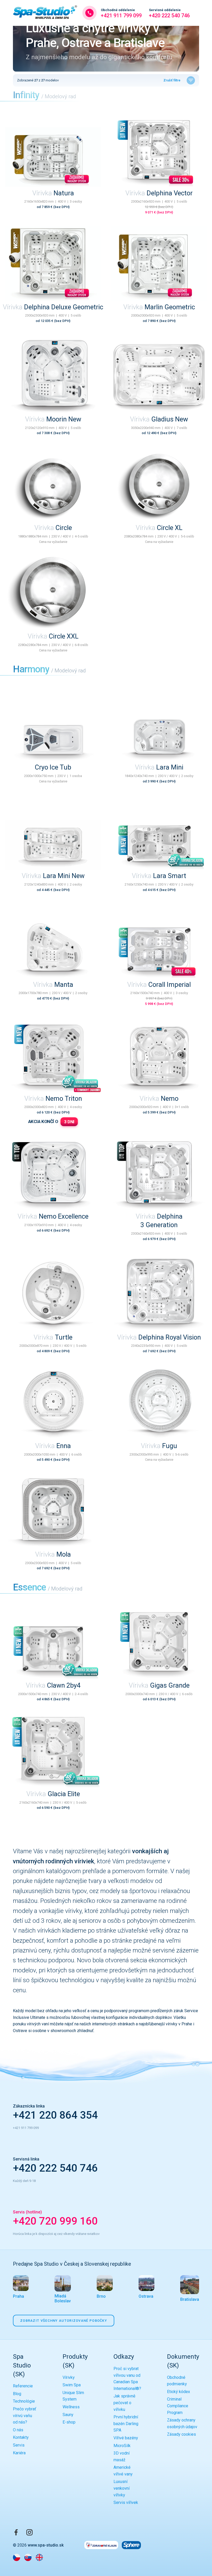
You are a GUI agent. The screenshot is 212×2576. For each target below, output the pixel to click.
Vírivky (69, 2377)
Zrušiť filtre (172, 80)
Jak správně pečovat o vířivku (124, 2403)
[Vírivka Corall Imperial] (159, 942)
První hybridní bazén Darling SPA (126, 2424)
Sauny (68, 2415)
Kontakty (21, 2437)
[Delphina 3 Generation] (159, 1174)
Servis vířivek (126, 2502)
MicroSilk (122, 2446)
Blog (17, 2394)
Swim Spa (72, 2385)
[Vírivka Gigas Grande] (159, 1643)
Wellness (71, 2407)
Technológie (24, 2401)
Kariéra (19, 2453)
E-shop (69, 2422)
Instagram (29, 2532)
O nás (18, 2430)
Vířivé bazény (126, 2438)
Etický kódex (179, 2392)
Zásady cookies (181, 2434)
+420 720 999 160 (55, 2221)
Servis (19, 2445)
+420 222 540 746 (169, 13)
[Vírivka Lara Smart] (159, 833)
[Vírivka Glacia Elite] (53, 1751)
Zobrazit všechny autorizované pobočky (64, 2321)
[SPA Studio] (45, 13)
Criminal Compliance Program (178, 2406)
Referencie (23, 2386)
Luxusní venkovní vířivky (122, 2488)
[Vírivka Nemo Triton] (53, 1056)
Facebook (16, 2532)
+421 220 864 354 (55, 2115)
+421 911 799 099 (121, 13)
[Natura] (53, 150)
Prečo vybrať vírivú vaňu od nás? (25, 2416)
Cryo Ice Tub (53, 767)
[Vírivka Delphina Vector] (159, 150)
